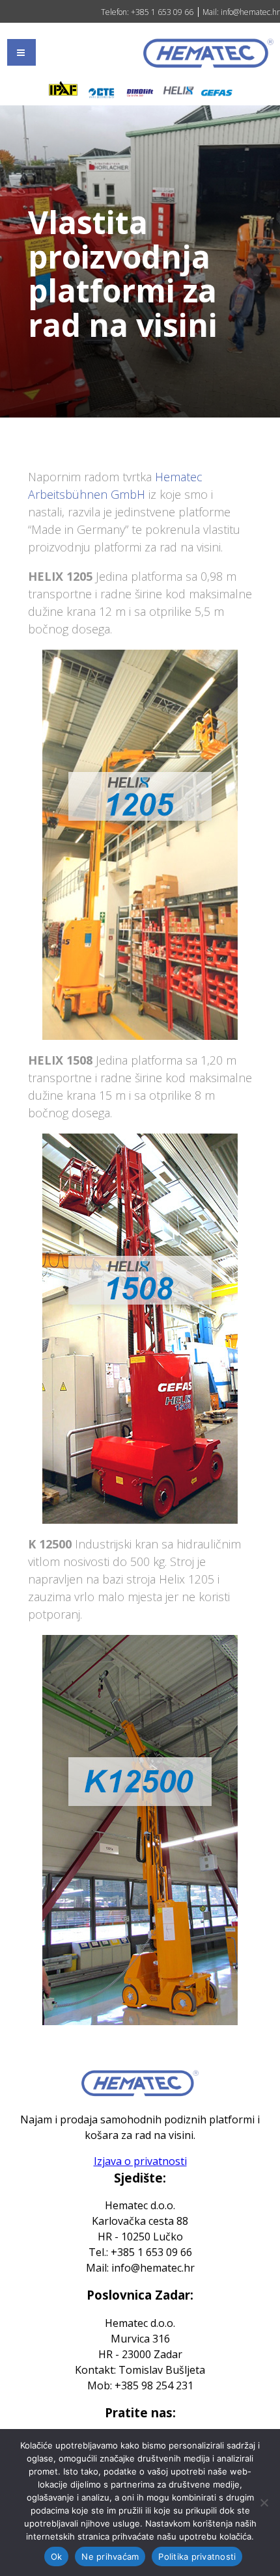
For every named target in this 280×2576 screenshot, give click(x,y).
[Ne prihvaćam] (264, 2503)
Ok (57, 2556)
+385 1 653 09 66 (161, 12)
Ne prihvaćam (110, 2556)
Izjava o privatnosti (140, 2161)
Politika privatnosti (197, 2556)
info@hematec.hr (249, 12)
